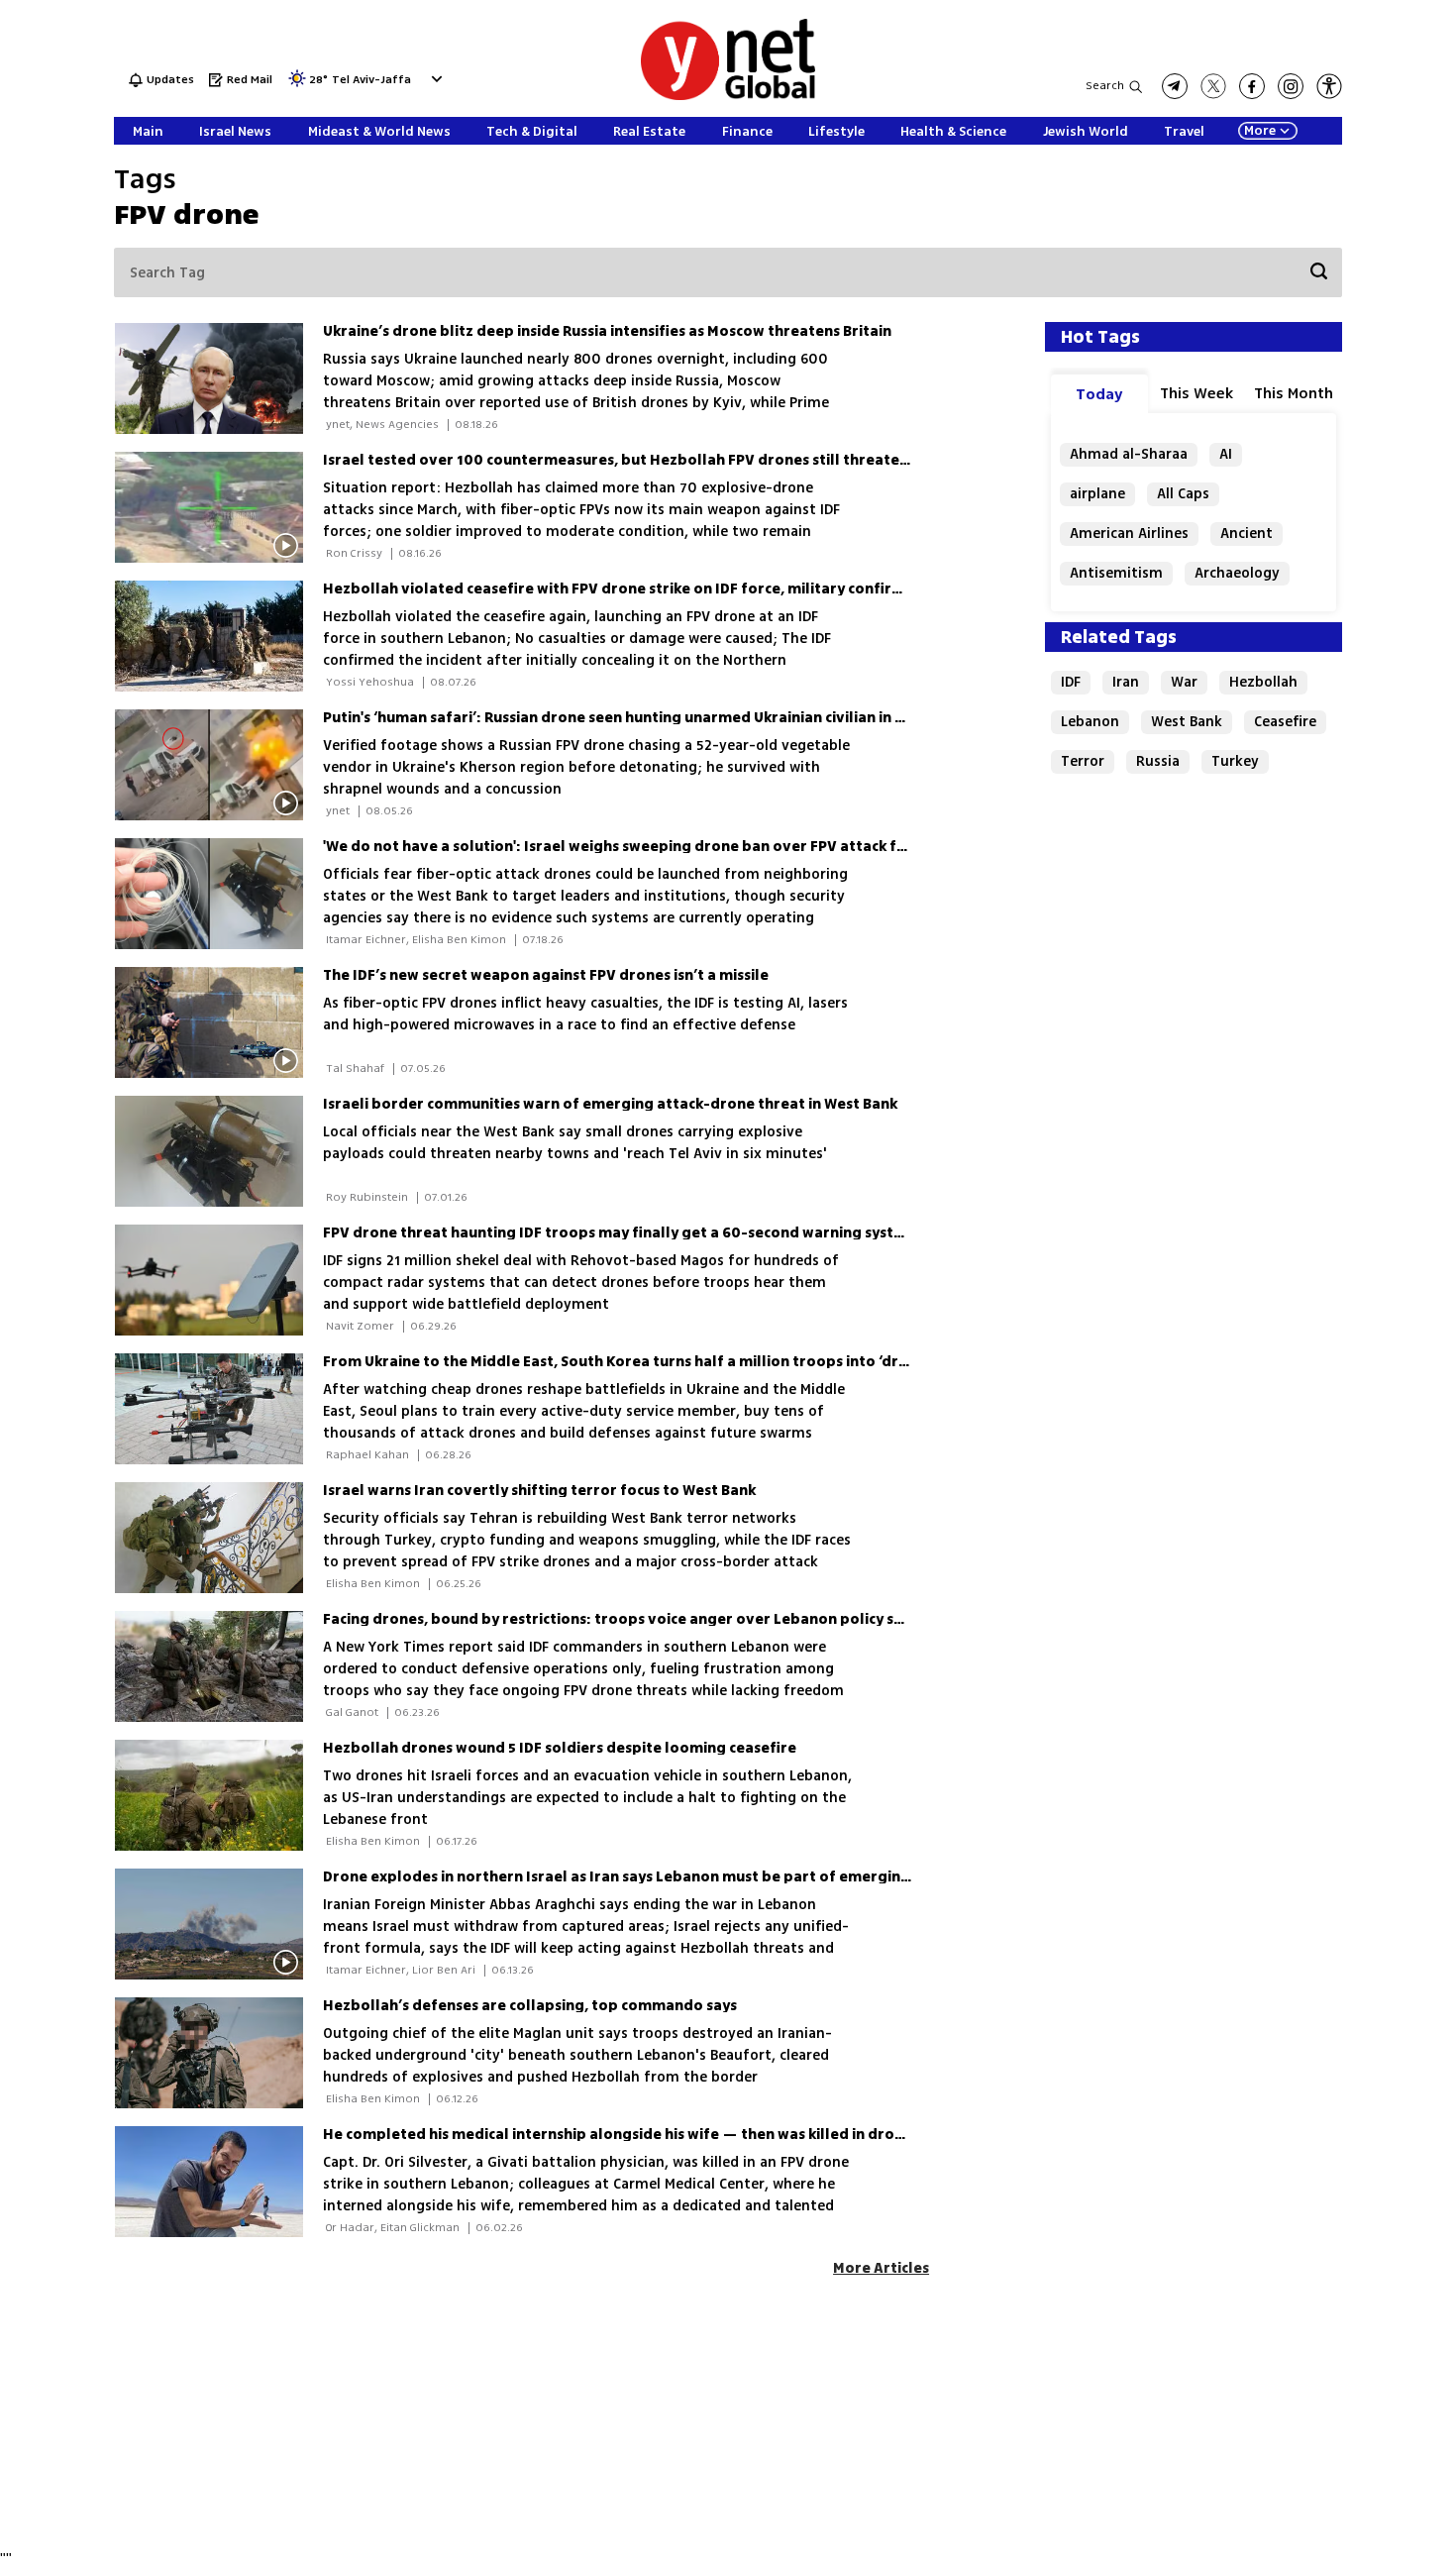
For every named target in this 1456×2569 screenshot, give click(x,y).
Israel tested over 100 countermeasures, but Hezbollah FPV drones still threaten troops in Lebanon (683, 460)
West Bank (1187, 722)
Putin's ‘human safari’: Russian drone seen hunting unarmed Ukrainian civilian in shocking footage (673, 718)
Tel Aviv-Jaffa (371, 81)
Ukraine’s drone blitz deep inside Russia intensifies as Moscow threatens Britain (607, 331)
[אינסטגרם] (1291, 86)
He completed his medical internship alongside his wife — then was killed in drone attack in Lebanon (683, 2135)
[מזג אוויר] (297, 85)
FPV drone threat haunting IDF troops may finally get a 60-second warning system (620, 1233)
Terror (1083, 761)
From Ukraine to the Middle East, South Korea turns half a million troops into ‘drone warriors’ (659, 1362)
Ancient (1247, 534)
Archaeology (1237, 573)
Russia (1158, 761)
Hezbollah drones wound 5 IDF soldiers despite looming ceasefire (560, 1748)
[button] (434, 79)
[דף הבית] (728, 97)
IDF (1071, 682)
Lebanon (1090, 722)
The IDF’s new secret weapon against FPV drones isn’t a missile (546, 975)
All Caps (1183, 494)
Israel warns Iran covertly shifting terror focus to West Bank (539, 1491)
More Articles (881, 2268)
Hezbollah (1263, 682)
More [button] (1260, 131)
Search (1105, 86)
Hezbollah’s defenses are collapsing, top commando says (530, 2006)
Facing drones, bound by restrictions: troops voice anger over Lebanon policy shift (622, 1619)
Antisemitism (1116, 573)
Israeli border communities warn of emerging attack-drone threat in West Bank (610, 1104)
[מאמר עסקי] (218, 1280)
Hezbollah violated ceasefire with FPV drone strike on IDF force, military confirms (618, 589)
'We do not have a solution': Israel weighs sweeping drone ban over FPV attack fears (625, 847)
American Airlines (1129, 534)
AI (1226, 454)
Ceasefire (1285, 722)
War (1184, 682)
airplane (1097, 494)
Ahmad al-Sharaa (1129, 454)
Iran (1126, 682)
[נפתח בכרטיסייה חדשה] (1175, 86)
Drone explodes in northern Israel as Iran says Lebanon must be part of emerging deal (634, 1877)
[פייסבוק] (1252, 86)
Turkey (1235, 761)
